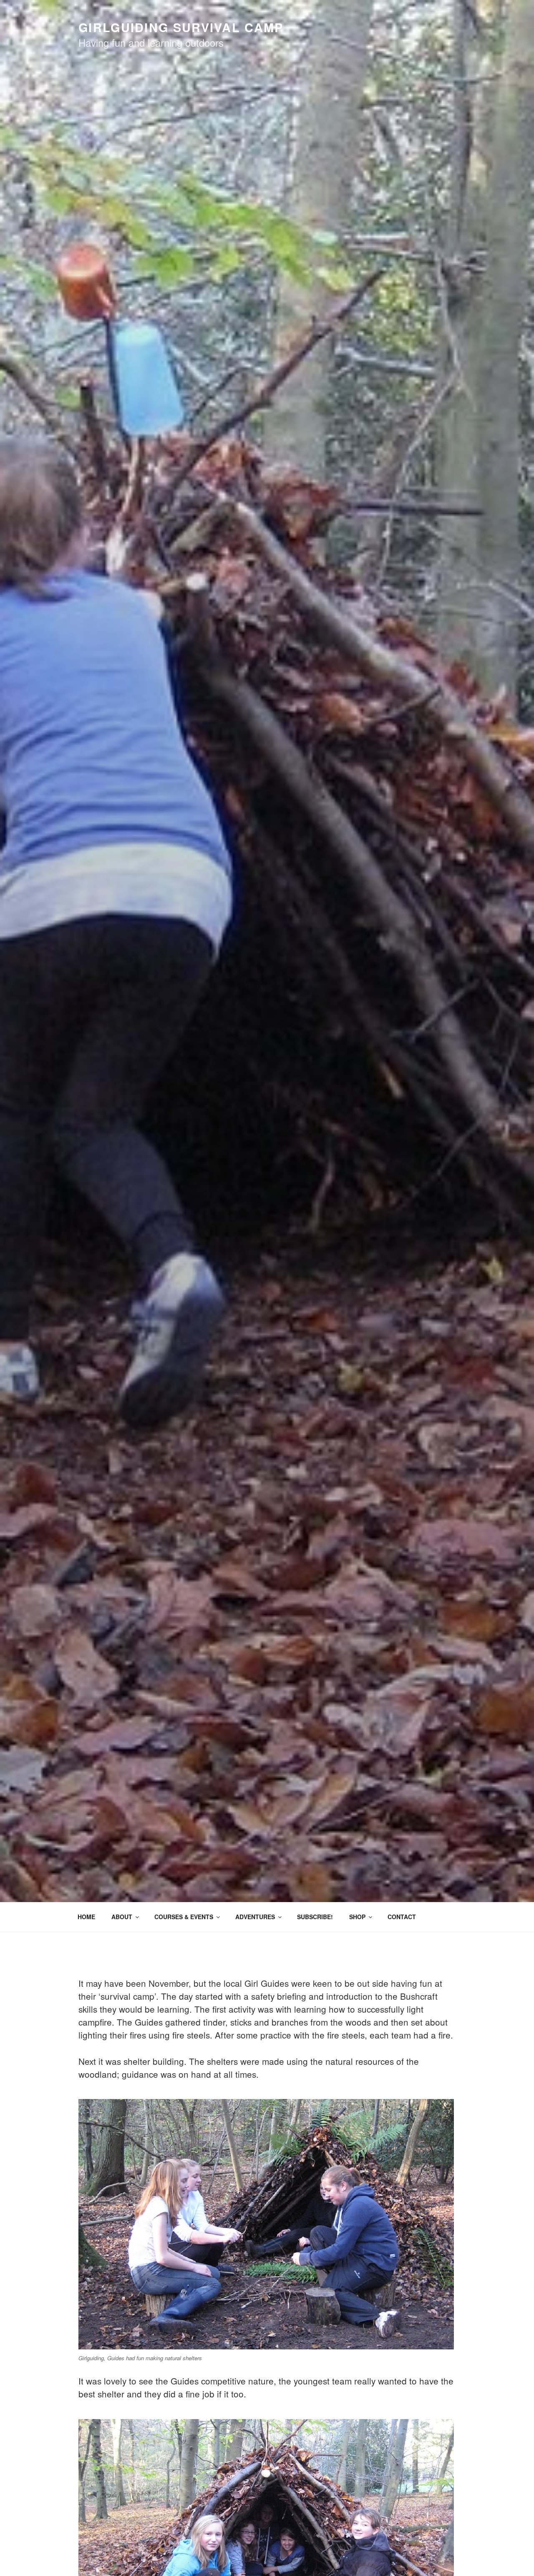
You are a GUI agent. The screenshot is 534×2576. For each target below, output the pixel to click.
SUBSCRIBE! (315, 1917)
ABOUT (122, 1917)
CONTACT (402, 1917)
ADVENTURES (255, 1917)
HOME (86, 1917)
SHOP (357, 1917)
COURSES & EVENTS (184, 1917)
